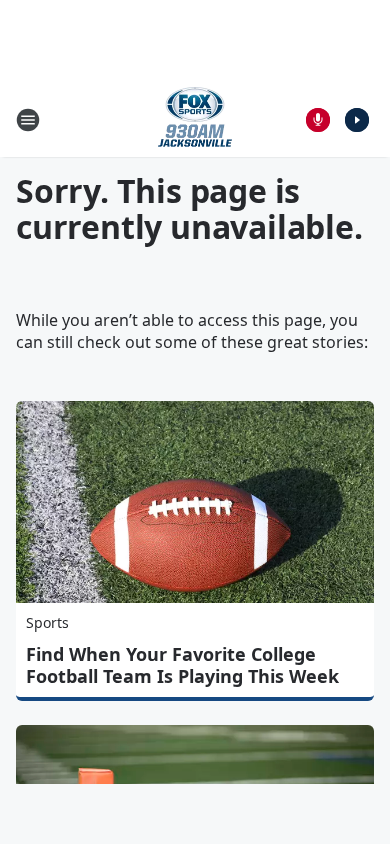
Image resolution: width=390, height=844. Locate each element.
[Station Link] (195, 119)
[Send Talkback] (318, 120)
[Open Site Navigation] (28, 120)
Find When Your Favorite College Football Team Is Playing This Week (182, 665)
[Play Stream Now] (357, 120)
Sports (47, 622)
